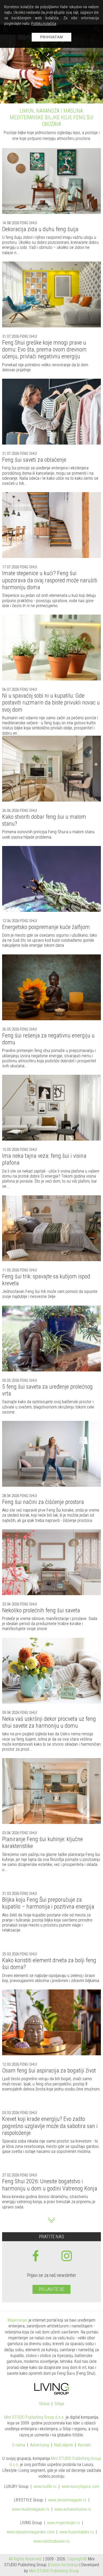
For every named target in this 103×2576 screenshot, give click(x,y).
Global (44, 2396)
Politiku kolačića (44, 24)
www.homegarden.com (31, 2525)
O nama (19, 2438)
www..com (80, 2479)
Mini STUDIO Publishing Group (54, 2563)
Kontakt (84, 2438)
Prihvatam (52, 37)
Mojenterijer (18, 2312)
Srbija (59, 2396)
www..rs (45, 2479)
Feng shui (28, 215)
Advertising (40, 2438)
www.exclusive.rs (73, 2502)
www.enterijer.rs (64, 2515)
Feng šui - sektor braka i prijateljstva (51, 111)
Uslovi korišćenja (64, 2557)
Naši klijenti (64, 2438)
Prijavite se (51, 2282)
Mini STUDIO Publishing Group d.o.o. (34, 2410)
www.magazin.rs (67, 2493)
